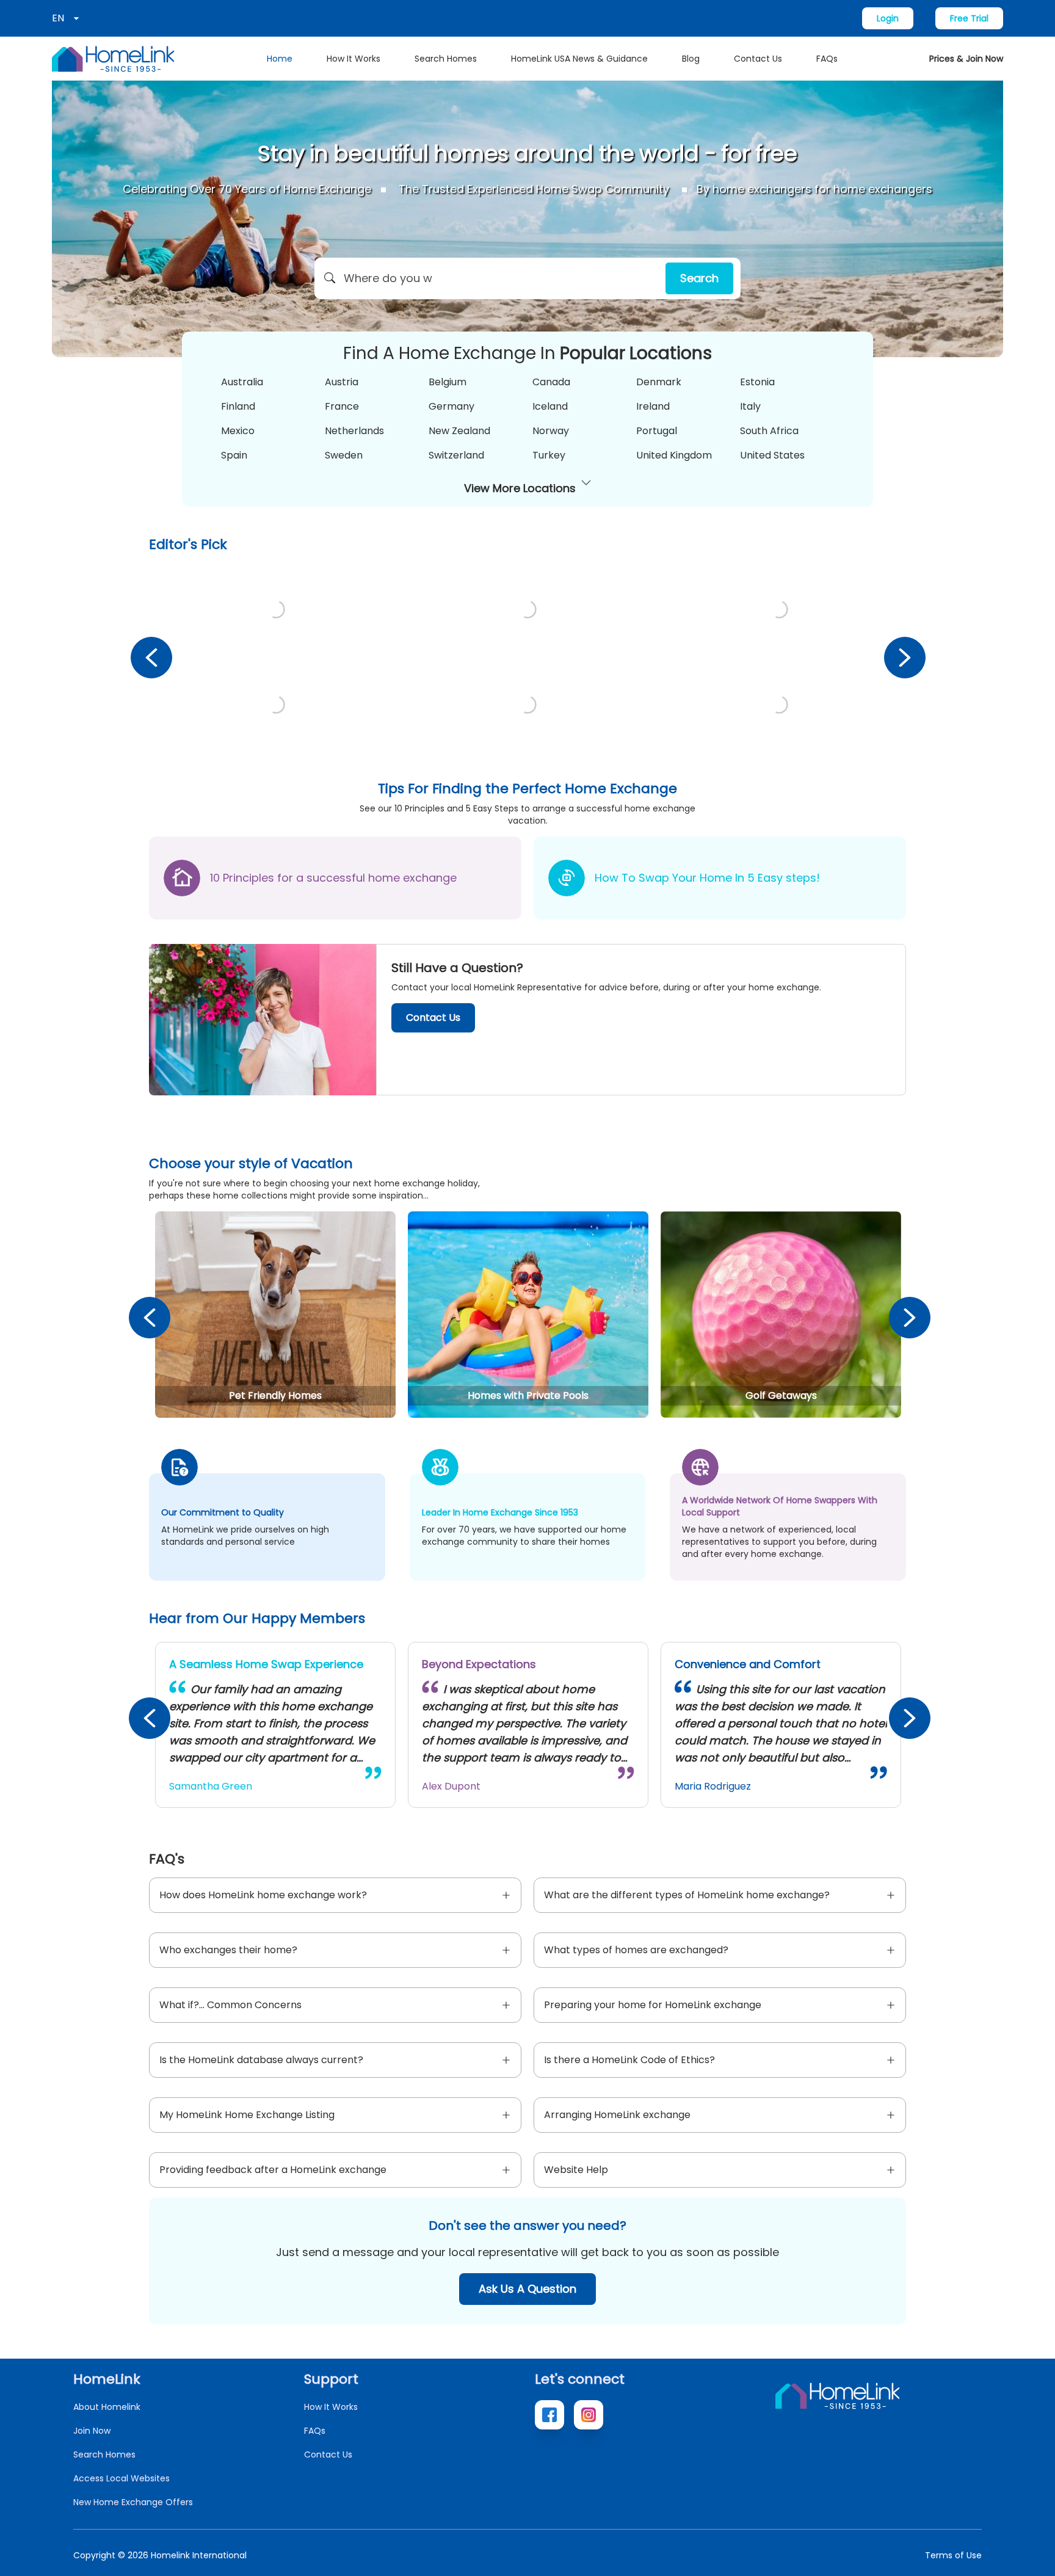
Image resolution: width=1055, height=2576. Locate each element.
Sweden (344, 455)
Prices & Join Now (966, 59)
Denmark (659, 382)
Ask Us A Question (527, 2289)
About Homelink (107, 2407)
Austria (342, 382)
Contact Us (758, 59)
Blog (691, 59)
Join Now (92, 2431)
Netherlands (354, 431)
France (342, 406)
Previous (151, 657)
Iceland (550, 406)
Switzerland (456, 455)
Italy (750, 406)
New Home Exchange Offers (133, 2502)
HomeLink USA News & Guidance (579, 59)
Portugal (657, 431)
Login (888, 18)
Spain (234, 455)
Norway (551, 431)
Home (280, 59)
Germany (451, 406)
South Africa (769, 431)
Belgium (448, 382)
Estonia (757, 382)
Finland (238, 406)
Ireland (653, 406)
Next (904, 657)
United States (772, 455)
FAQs (827, 59)
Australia (242, 382)
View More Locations (520, 488)
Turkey (549, 455)
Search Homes (446, 59)
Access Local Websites (121, 2478)
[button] (527, 278)
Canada (551, 382)
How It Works (353, 59)
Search (699, 278)
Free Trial (969, 18)
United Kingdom (674, 455)
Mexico (238, 431)
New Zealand (459, 431)
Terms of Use (953, 2555)
